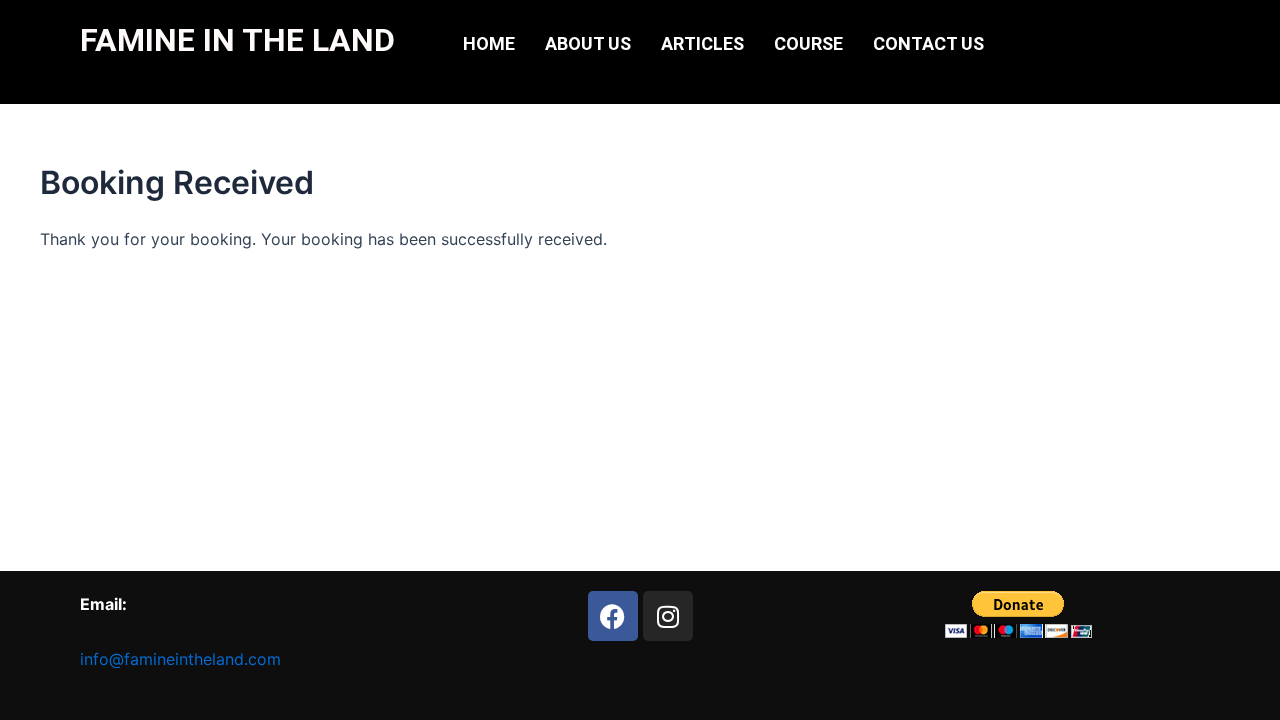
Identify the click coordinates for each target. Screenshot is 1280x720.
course (808, 43)
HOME (489, 43)
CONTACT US (928, 43)
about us (588, 43)
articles (702, 43)
